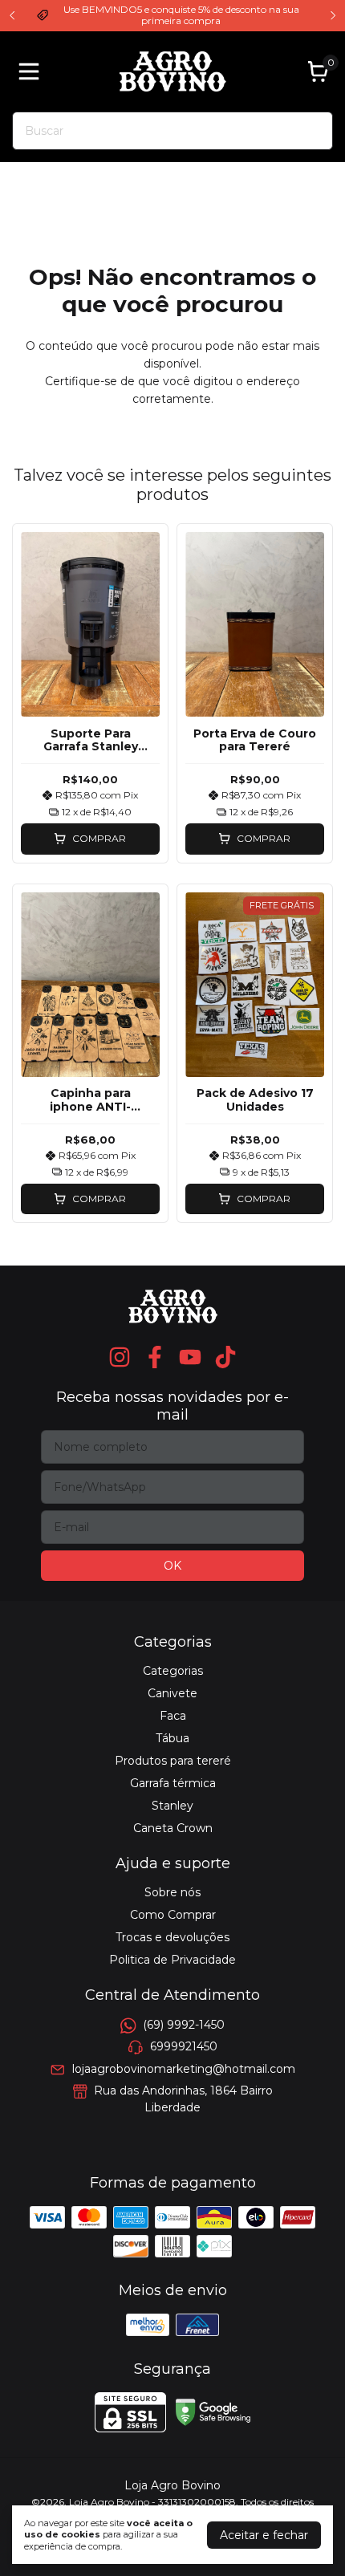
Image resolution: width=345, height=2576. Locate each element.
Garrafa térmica (173, 1783)
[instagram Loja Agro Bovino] (120, 1357)
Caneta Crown (173, 1828)
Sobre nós (172, 1892)
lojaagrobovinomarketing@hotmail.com (184, 2069)
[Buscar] (311, 130)
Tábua (172, 1738)
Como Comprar (173, 1915)
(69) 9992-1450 (184, 2025)
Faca (173, 1716)
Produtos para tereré (173, 1761)
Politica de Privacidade (172, 1960)
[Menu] (32, 71)
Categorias (173, 1671)
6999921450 (184, 2046)
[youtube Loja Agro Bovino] (190, 1357)
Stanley (172, 1806)
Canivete (172, 1693)
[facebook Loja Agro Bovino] (155, 1357)
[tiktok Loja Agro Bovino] (225, 1357)
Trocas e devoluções (172, 1937)
